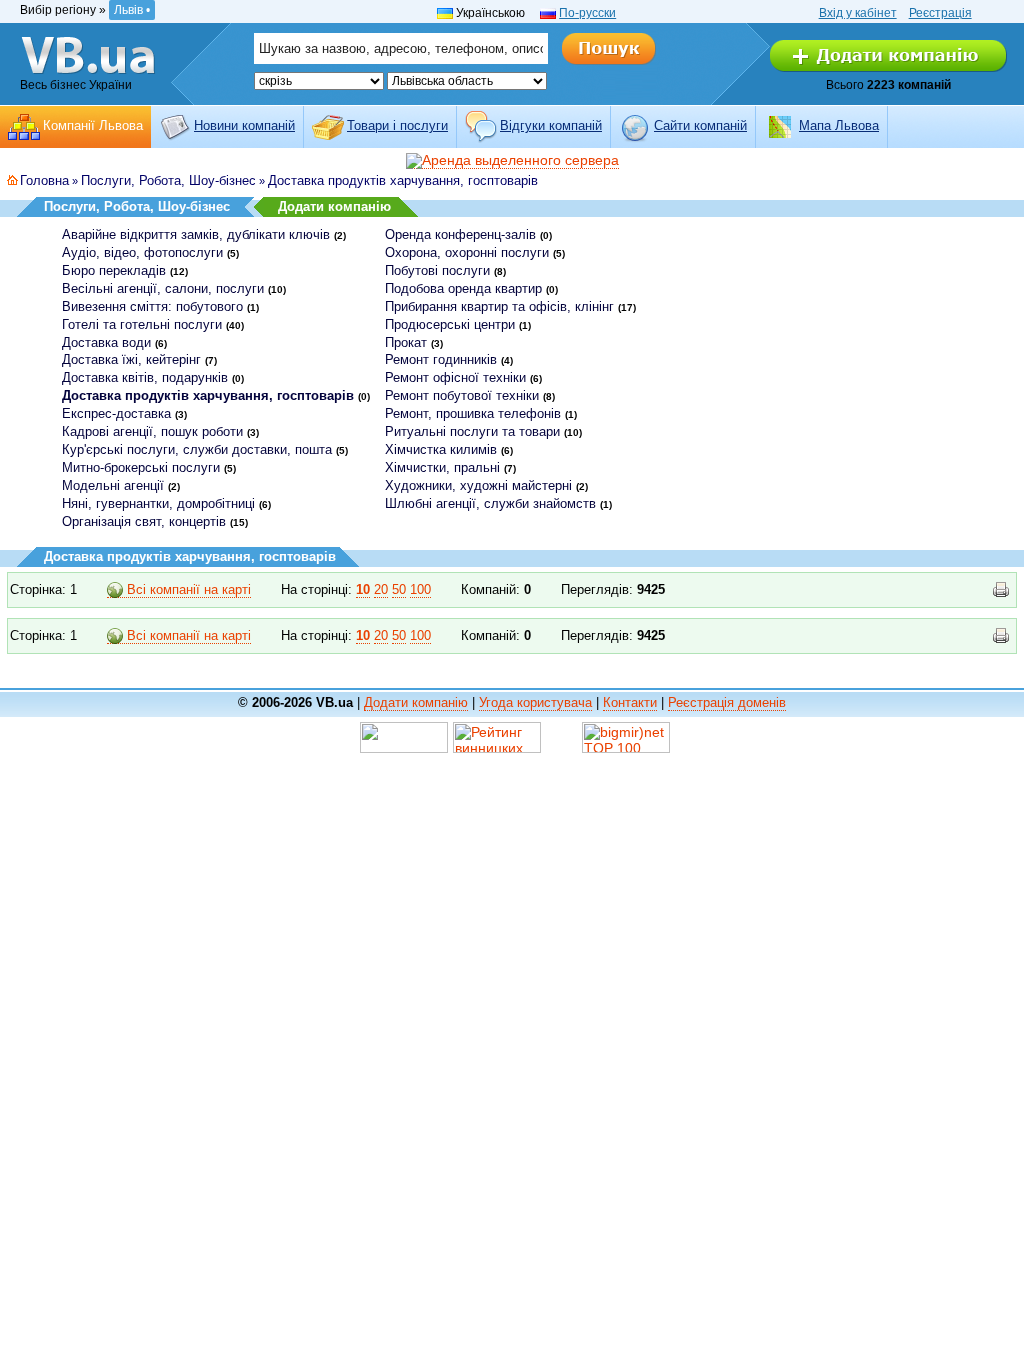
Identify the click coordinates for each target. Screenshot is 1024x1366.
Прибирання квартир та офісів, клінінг (499, 306)
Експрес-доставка (116, 413)
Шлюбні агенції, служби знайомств (490, 503)
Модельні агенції (113, 485)
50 (399, 589)
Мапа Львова (839, 125)
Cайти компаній (700, 125)
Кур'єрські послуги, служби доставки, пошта (197, 449)
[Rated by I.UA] (404, 736)
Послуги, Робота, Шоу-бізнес (168, 180)
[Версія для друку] (1001, 590)
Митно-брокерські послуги (141, 467)
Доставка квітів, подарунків (145, 377)
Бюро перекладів (114, 270)
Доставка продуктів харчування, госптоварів (403, 180)
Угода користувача (535, 702)
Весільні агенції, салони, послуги (163, 288)
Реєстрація (940, 13)
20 (381, 589)
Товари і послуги (397, 125)
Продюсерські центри (450, 324)
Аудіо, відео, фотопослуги (142, 252)
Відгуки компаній (551, 125)
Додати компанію (334, 206)
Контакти (630, 702)
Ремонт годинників (441, 359)
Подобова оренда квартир (463, 288)
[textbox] (401, 48)
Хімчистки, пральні (442, 467)
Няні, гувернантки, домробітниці (158, 503)
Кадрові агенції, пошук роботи (152, 431)
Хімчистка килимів (441, 449)
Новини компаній (244, 125)
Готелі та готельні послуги (142, 324)
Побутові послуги (437, 270)
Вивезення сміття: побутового (152, 306)
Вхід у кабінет (858, 13)
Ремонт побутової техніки (462, 395)
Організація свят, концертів (144, 521)
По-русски (587, 13)
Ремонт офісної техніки (455, 377)
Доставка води (106, 342)
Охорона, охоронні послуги (467, 252)
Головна (44, 180)
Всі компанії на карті (187, 589)
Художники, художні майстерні (478, 485)
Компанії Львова (93, 125)
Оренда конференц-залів (460, 234)
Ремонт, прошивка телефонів (473, 413)
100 (420, 589)
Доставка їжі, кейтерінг (131, 359)
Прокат (406, 342)
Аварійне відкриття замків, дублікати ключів (196, 234)
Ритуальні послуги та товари (472, 431)
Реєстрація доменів (727, 702)
